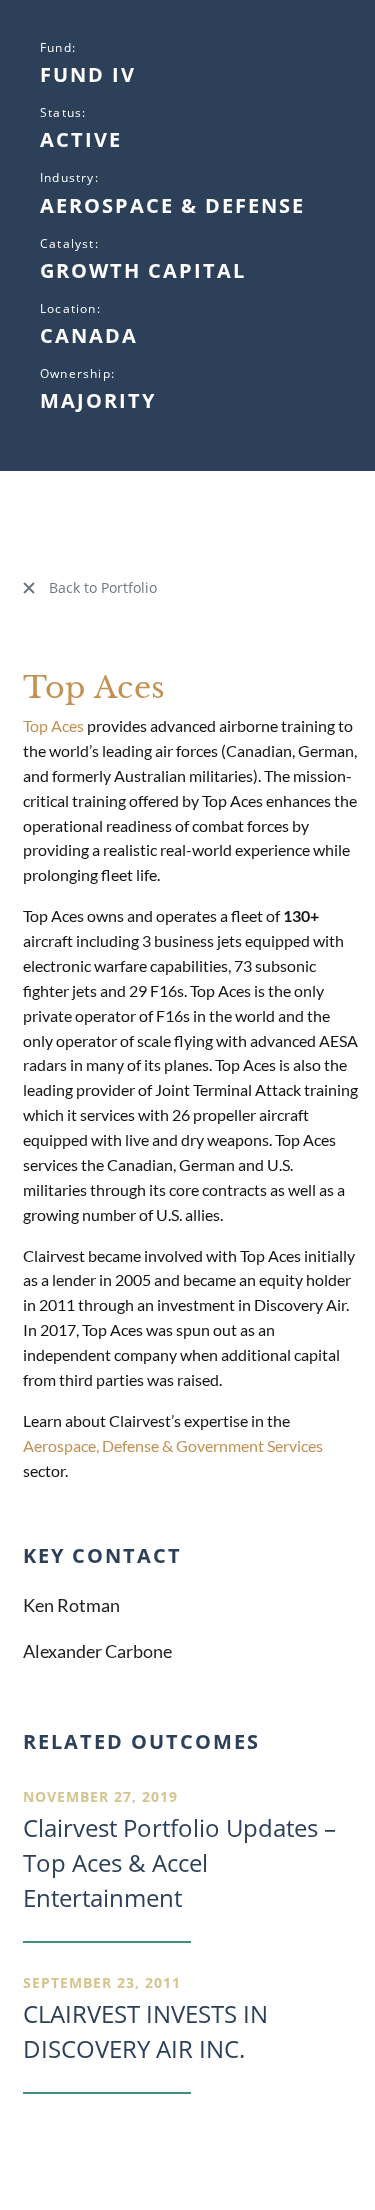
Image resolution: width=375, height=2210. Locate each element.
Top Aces (53, 725)
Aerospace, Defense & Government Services (173, 1445)
